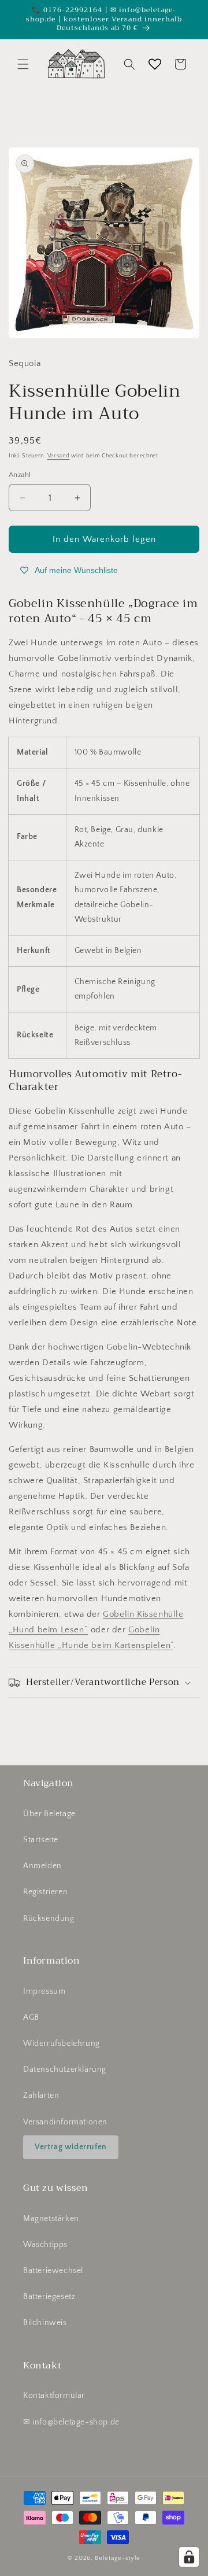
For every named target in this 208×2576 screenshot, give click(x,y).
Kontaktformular (54, 2396)
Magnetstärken (51, 2219)
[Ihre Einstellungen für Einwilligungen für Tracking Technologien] (189, 2557)
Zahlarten (41, 2095)
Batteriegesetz (49, 2297)
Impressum (44, 1991)
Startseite (41, 1840)
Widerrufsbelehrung (62, 2043)
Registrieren (45, 1892)
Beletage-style (118, 2558)
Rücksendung (49, 1919)
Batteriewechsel (53, 2271)
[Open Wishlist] (155, 64)
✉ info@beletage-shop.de (71, 2422)
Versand (59, 456)
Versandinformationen (65, 2122)
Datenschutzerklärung (65, 2069)
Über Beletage (49, 1814)
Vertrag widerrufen (71, 2147)
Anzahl (20, 475)
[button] (23, 64)
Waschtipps (45, 2245)
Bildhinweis (45, 2323)
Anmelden (42, 1866)
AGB (31, 2017)
